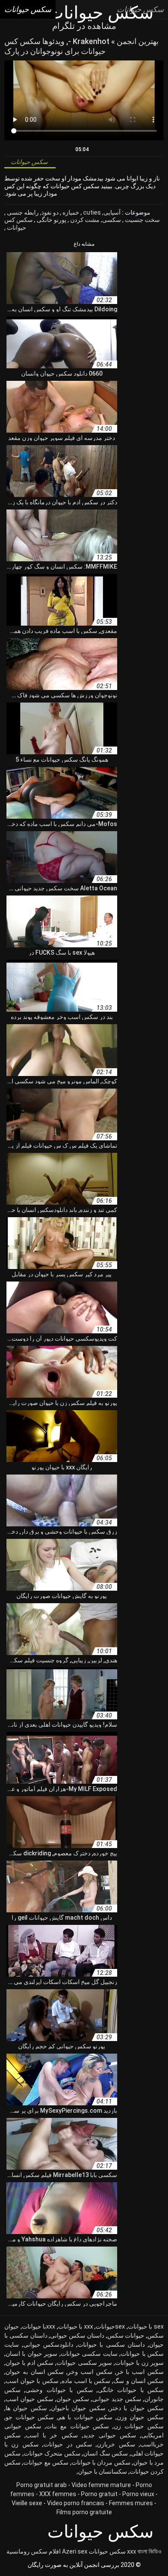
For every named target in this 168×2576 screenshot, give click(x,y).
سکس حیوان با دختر (137, 2408)
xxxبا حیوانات (39, 2326)
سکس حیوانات (107, 2551)
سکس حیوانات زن (139, 2426)
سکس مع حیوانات (46, 2462)
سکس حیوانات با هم (86, 2417)
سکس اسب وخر (90, 2372)
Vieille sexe (27, 2503)
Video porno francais (76, 2503)
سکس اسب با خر (140, 2372)
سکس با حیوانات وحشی (59, 2390)
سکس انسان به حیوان (35, 2372)
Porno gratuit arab (42, 2485)
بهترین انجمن (137, 41)
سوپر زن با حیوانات (139, 2363)
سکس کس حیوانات (19, 224)
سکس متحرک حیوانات (52, 2453)
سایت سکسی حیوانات (89, 2354)
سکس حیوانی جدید (110, 2435)
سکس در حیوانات (68, 2444)
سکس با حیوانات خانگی (131, 2390)
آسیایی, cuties (101, 212)
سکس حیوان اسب (30, 2399)
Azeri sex (75, 2551)
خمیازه (70, 212)
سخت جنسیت (142, 220)
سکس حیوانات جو (30, 2417)
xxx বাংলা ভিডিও (144, 2551)
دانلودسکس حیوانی (48, 2345)
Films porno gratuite (84, 2512)
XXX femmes (58, 2494)
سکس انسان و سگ (138, 2381)
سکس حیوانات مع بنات (78, 2426)
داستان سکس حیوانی (77, 2335)
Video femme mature (101, 2485)
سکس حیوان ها (26, 2408)
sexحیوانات (110, 2326)
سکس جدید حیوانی (117, 2399)
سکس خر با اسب (52, 2435)
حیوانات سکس (126, 2335)
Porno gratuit (99, 2494)
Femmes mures (131, 2503)
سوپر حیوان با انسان (31, 2354)
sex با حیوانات (146, 2326)
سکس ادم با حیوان (30, 2363)
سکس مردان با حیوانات (101, 2462)
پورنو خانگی (51, 220)
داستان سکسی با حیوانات (111, 2345)
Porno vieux (138, 2494)
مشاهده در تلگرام (84, 26)
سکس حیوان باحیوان (78, 2408)
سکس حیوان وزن (140, 2417)
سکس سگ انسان (106, 2453)
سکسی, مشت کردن (95, 220)
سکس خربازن (116, 2444)
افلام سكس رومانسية (34, 2551)
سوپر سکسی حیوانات (84, 2363)
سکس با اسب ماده (86, 2381)
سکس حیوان (73, 2399)
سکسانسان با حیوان (103, 2472)
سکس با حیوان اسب (32, 2381)
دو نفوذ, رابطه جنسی (32, 212)
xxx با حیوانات (76, 2326)
